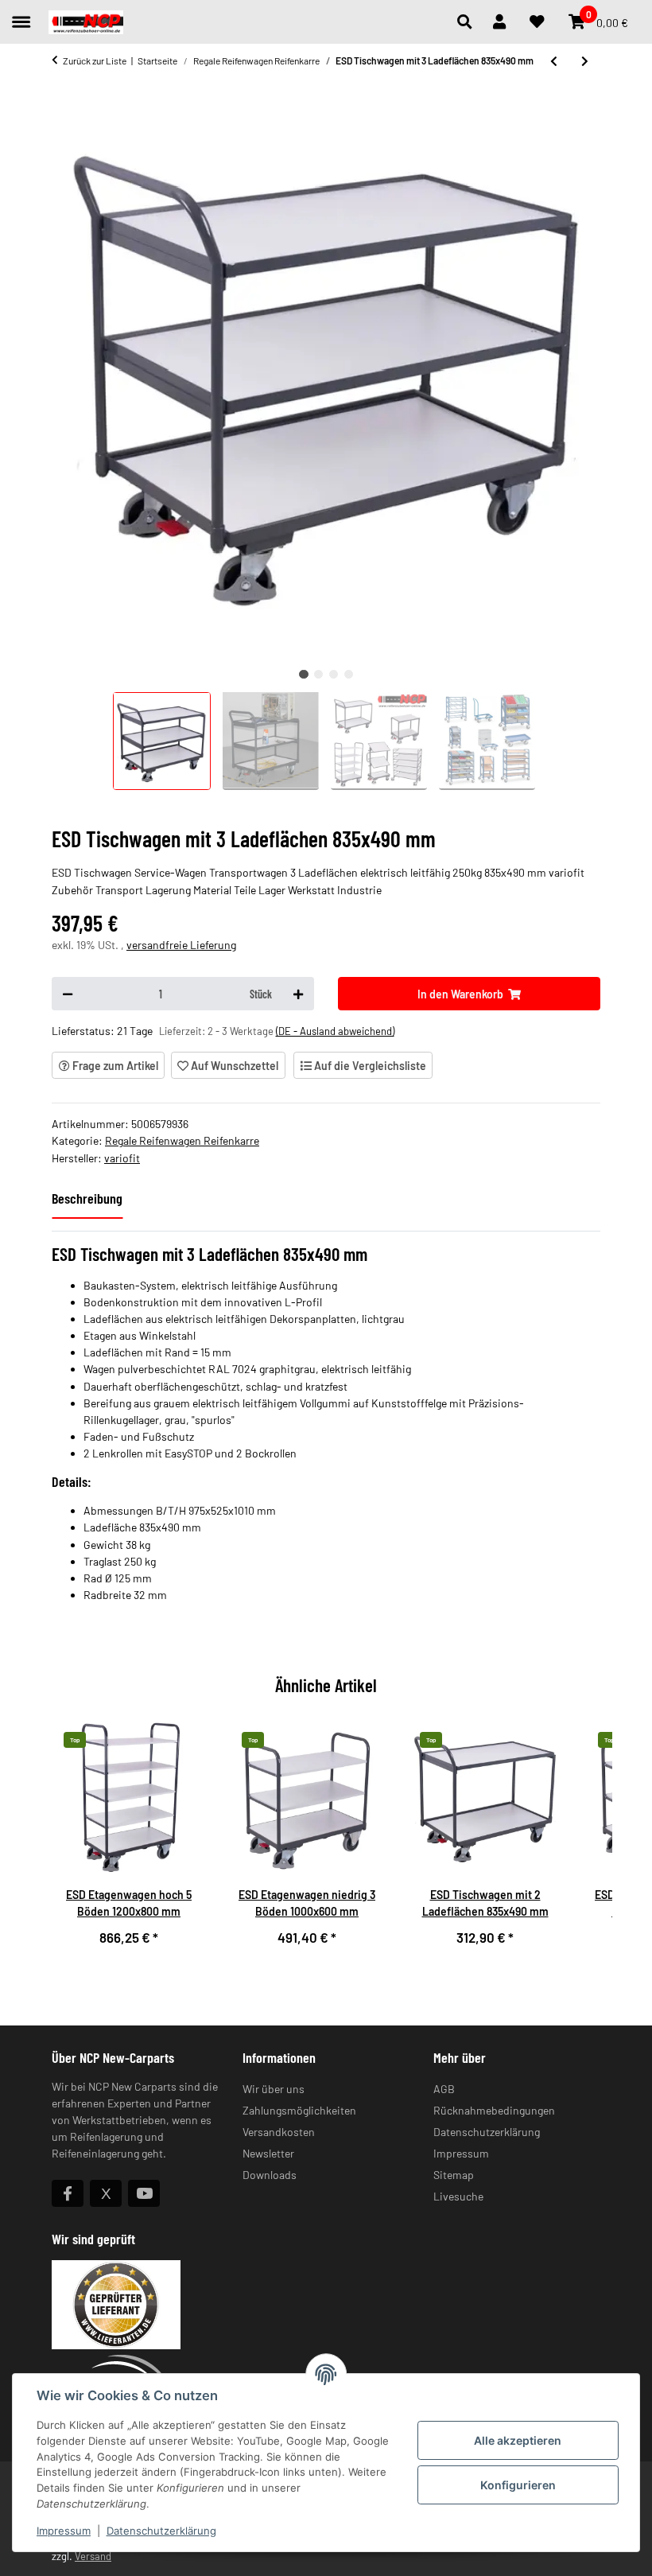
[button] (469, 22)
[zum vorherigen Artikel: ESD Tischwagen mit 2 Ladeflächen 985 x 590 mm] (554, 60)
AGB (444, 2089)
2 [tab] (318, 674)
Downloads (270, 2175)
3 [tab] (334, 674)
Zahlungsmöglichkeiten (299, 2110)
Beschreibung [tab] (87, 1198)
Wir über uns (274, 2089)
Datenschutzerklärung (161, 2531)
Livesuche (458, 2196)
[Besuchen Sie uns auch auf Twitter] (106, 2193)
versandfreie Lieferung (181, 945)
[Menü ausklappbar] (21, 15)
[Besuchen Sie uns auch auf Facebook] (68, 2193)
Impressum (64, 2531)
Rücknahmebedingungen (494, 2110)
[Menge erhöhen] (298, 994)
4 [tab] (349, 674)
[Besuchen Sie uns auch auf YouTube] (144, 2193)
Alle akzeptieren (518, 2440)
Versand (93, 2556)
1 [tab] (303, 674)
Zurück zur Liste (95, 60)
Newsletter (268, 2153)
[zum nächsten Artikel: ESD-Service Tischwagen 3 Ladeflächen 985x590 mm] (585, 60)
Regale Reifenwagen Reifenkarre (182, 1140)
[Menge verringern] (68, 994)
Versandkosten (279, 2132)
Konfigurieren (518, 2485)
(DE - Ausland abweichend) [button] (335, 1031)
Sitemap (454, 2175)
